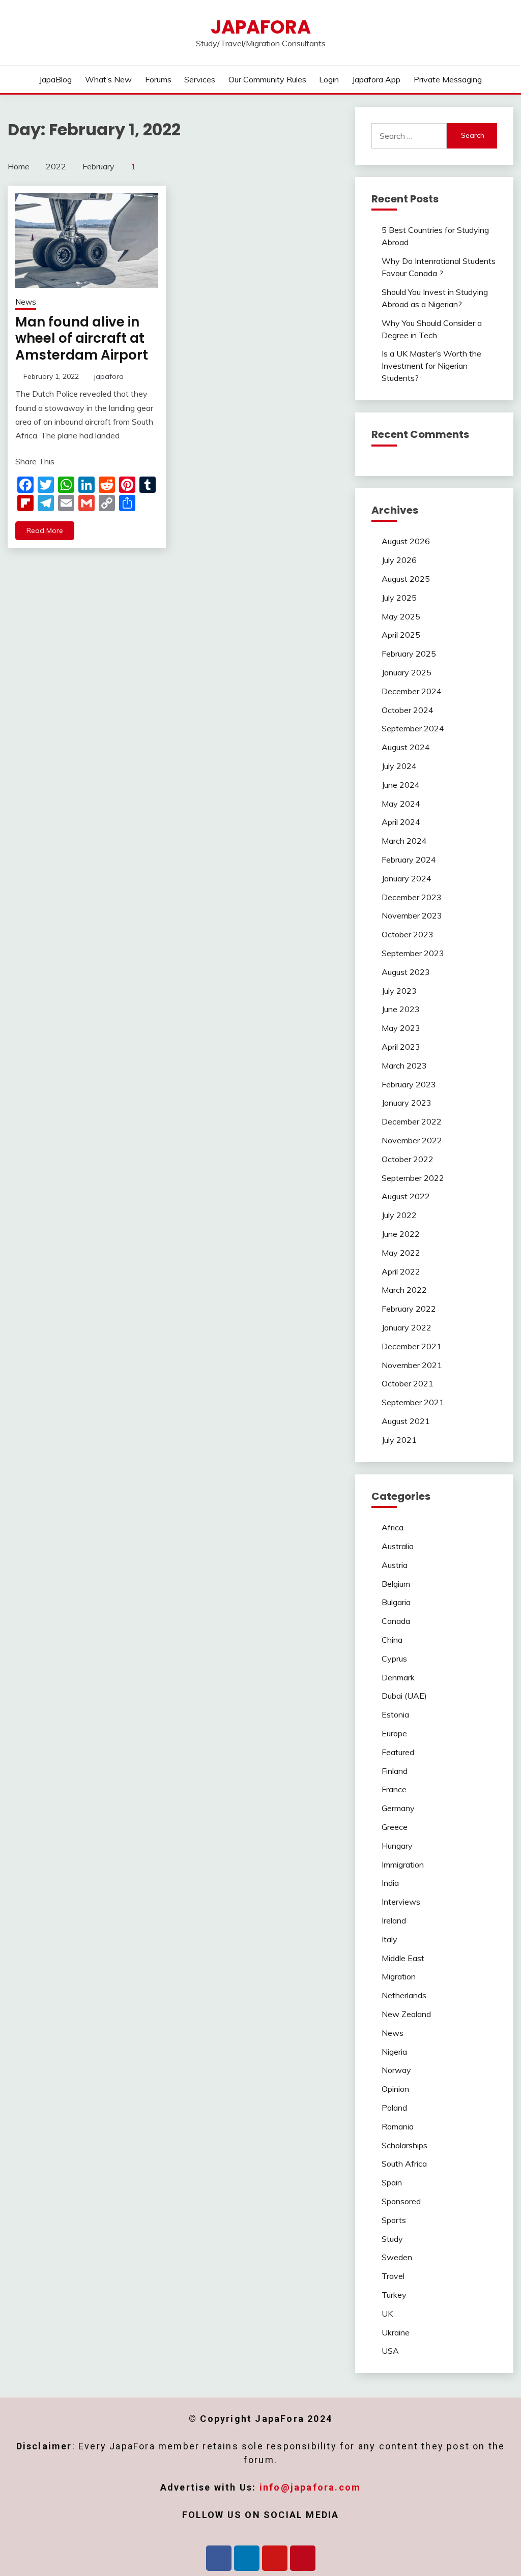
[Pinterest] (303, 2558)
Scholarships (404, 2145)
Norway (396, 2070)
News (26, 302)
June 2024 (401, 785)
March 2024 (404, 841)
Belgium (396, 1584)
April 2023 (401, 1047)
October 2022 (408, 1159)
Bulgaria (396, 1602)
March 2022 (404, 1290)
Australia (398, 1546)
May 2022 (401, 1253)
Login (329, 79)
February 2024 (409, 860)
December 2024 (412, 691)
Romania (398, 2126)
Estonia (395, 1714)
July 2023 (399, 991)
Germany (398, 1808)
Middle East (403, 1958)
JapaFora (261, 27)
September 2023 (413, 953)
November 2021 (412, 1365)
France (394, 1789)
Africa (393, 1527)
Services (200, 79)
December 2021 (412, 1346)
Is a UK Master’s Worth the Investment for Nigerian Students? (431, 366)
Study (392, 2239)
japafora (109, 376)
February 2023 (409, 1084)
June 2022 (401, 1234)
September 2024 (413, 728)
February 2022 (409, 1309)
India (390, 1883)
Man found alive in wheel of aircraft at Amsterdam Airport (82, 338)
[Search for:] (409, 136)
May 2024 (401, 804)
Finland (395, 1771)
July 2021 (399, 1440)
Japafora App (376, 79)
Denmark (398, 1677)
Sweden (397, 2257)
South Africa (404, 2164)
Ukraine (396, 2332)
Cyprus (394, 1659)
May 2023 (401, 1028)
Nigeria (394, 2052)
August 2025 (406, 579)
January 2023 (407, 1103)
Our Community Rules (267, 79)
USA (390, 2351)
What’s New (108, 79)
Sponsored (401, 2201)
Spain (392, 2182)
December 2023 (412, 897)
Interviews (401, 1902)
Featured (398, 1752)
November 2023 (412, 915)
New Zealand (406, 2014)
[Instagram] (275, 2558)
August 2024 (406, 747)
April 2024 (401, 822)
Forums (158, 79)
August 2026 (406, 541)
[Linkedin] (247, 2558)
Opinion (395, 2089)
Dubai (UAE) (404, 1696)
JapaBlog (55, 79)
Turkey (394, 2295)
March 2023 (404, 1065)
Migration (399, 1976)
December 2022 (412, 1121)
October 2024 (408, 710)
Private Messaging (448, 79)
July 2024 (399, 766)
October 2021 (408, 1383)
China (392, 1640)
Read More (45, 530)
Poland (394, 2108)
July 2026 (399, 560)
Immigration (403, 1864)
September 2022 (413, 1178)
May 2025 (401, 616)
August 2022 (406, 1196)
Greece (395, 1827)
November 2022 (412, 1140)
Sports (394, 2220)
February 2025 (409, 654)
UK (387, 2314)
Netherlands (404, 1995)
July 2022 (399, 1215)
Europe (394, 1733)
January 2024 (407, 878)
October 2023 (408, 934)
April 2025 (401, 635)
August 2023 (406, 972)
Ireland (394, 1920)
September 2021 (413, 1402)
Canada (396, 1621)
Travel (393, 2276)
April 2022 (401, 1271)
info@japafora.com (310, 2487)
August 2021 (406, 1421)
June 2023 (401, 1009)
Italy (389, 1939)
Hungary (397, 1846)
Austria (395, 1565)
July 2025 (399, 598)
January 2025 (407, 672)
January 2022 (407, 1327)
